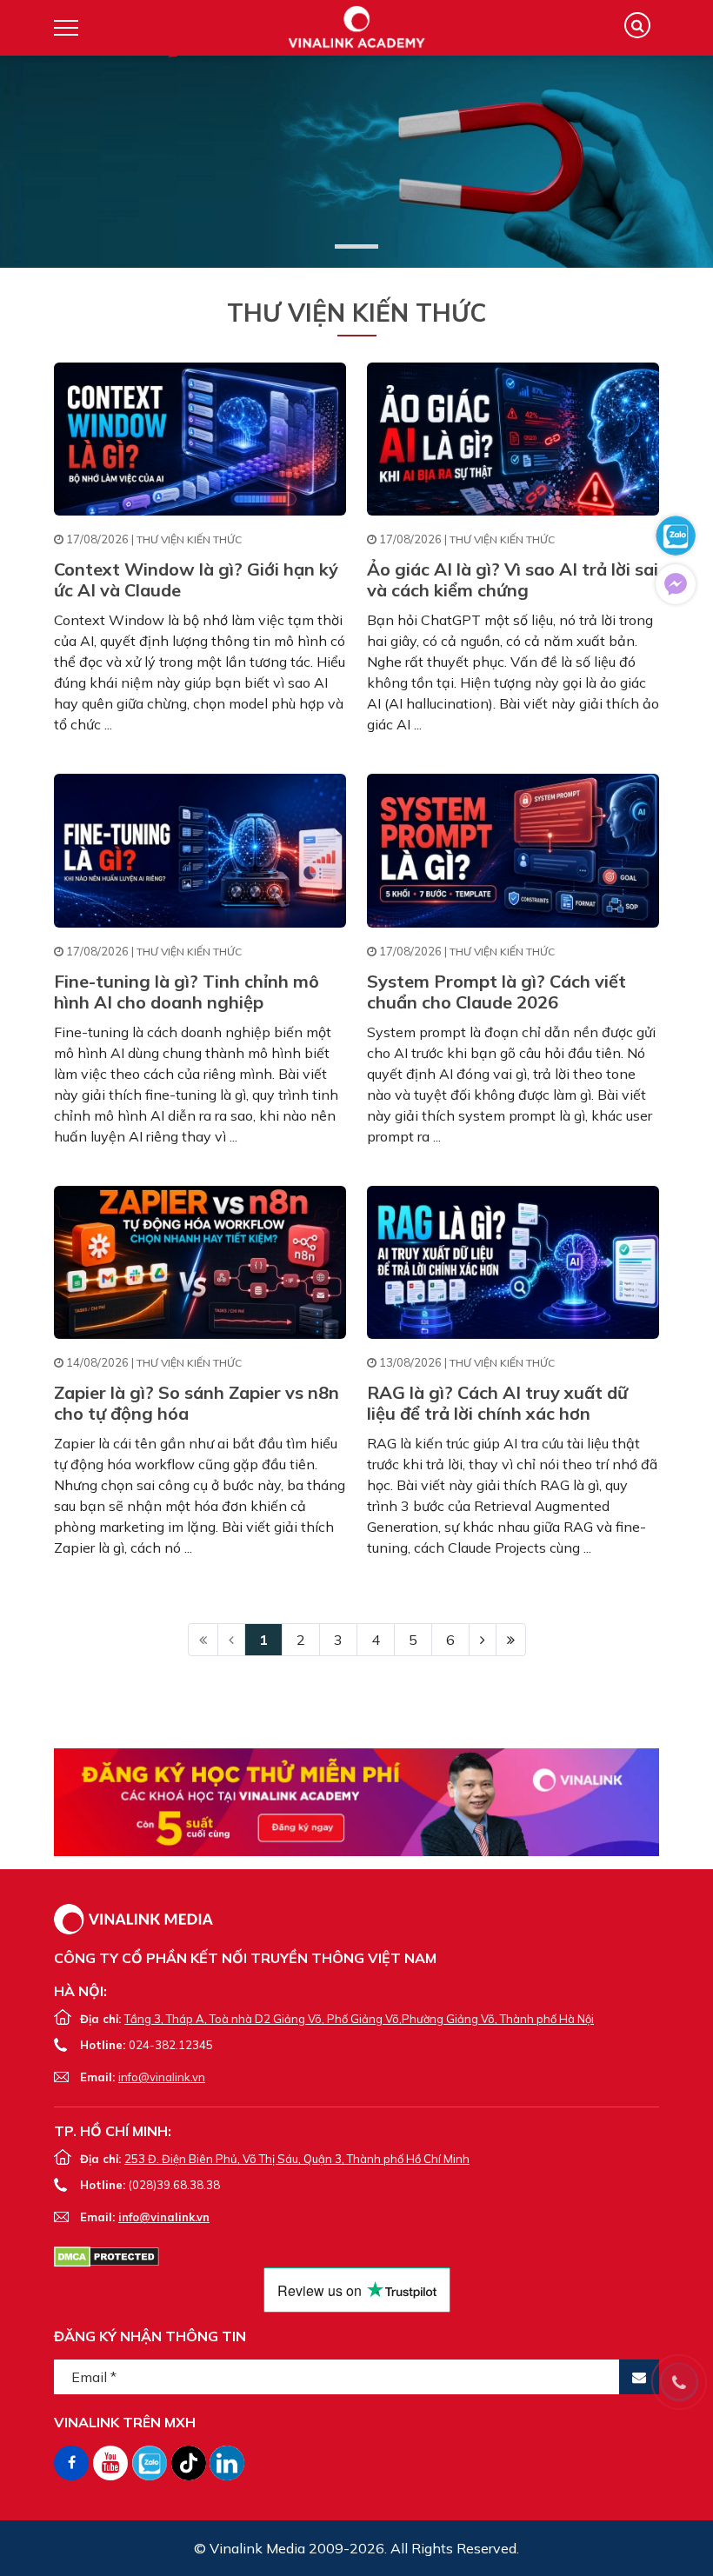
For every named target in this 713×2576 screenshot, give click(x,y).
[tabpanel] (356, 162)
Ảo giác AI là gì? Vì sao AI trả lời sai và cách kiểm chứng (513, 579)
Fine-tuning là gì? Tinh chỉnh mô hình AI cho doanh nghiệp (187, 992)
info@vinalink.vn (162, 2077)
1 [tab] (356, 246)
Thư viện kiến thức (189, 539)
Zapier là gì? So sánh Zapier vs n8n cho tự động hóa (197, 1403)
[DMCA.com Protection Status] (107, 2255)
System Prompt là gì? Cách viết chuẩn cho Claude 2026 (496, 992)
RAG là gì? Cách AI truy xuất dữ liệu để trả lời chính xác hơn (497, 1403)
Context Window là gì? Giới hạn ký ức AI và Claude (196, 579)
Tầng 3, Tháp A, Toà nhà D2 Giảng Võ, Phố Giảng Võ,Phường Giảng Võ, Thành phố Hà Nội (359, 2019)
